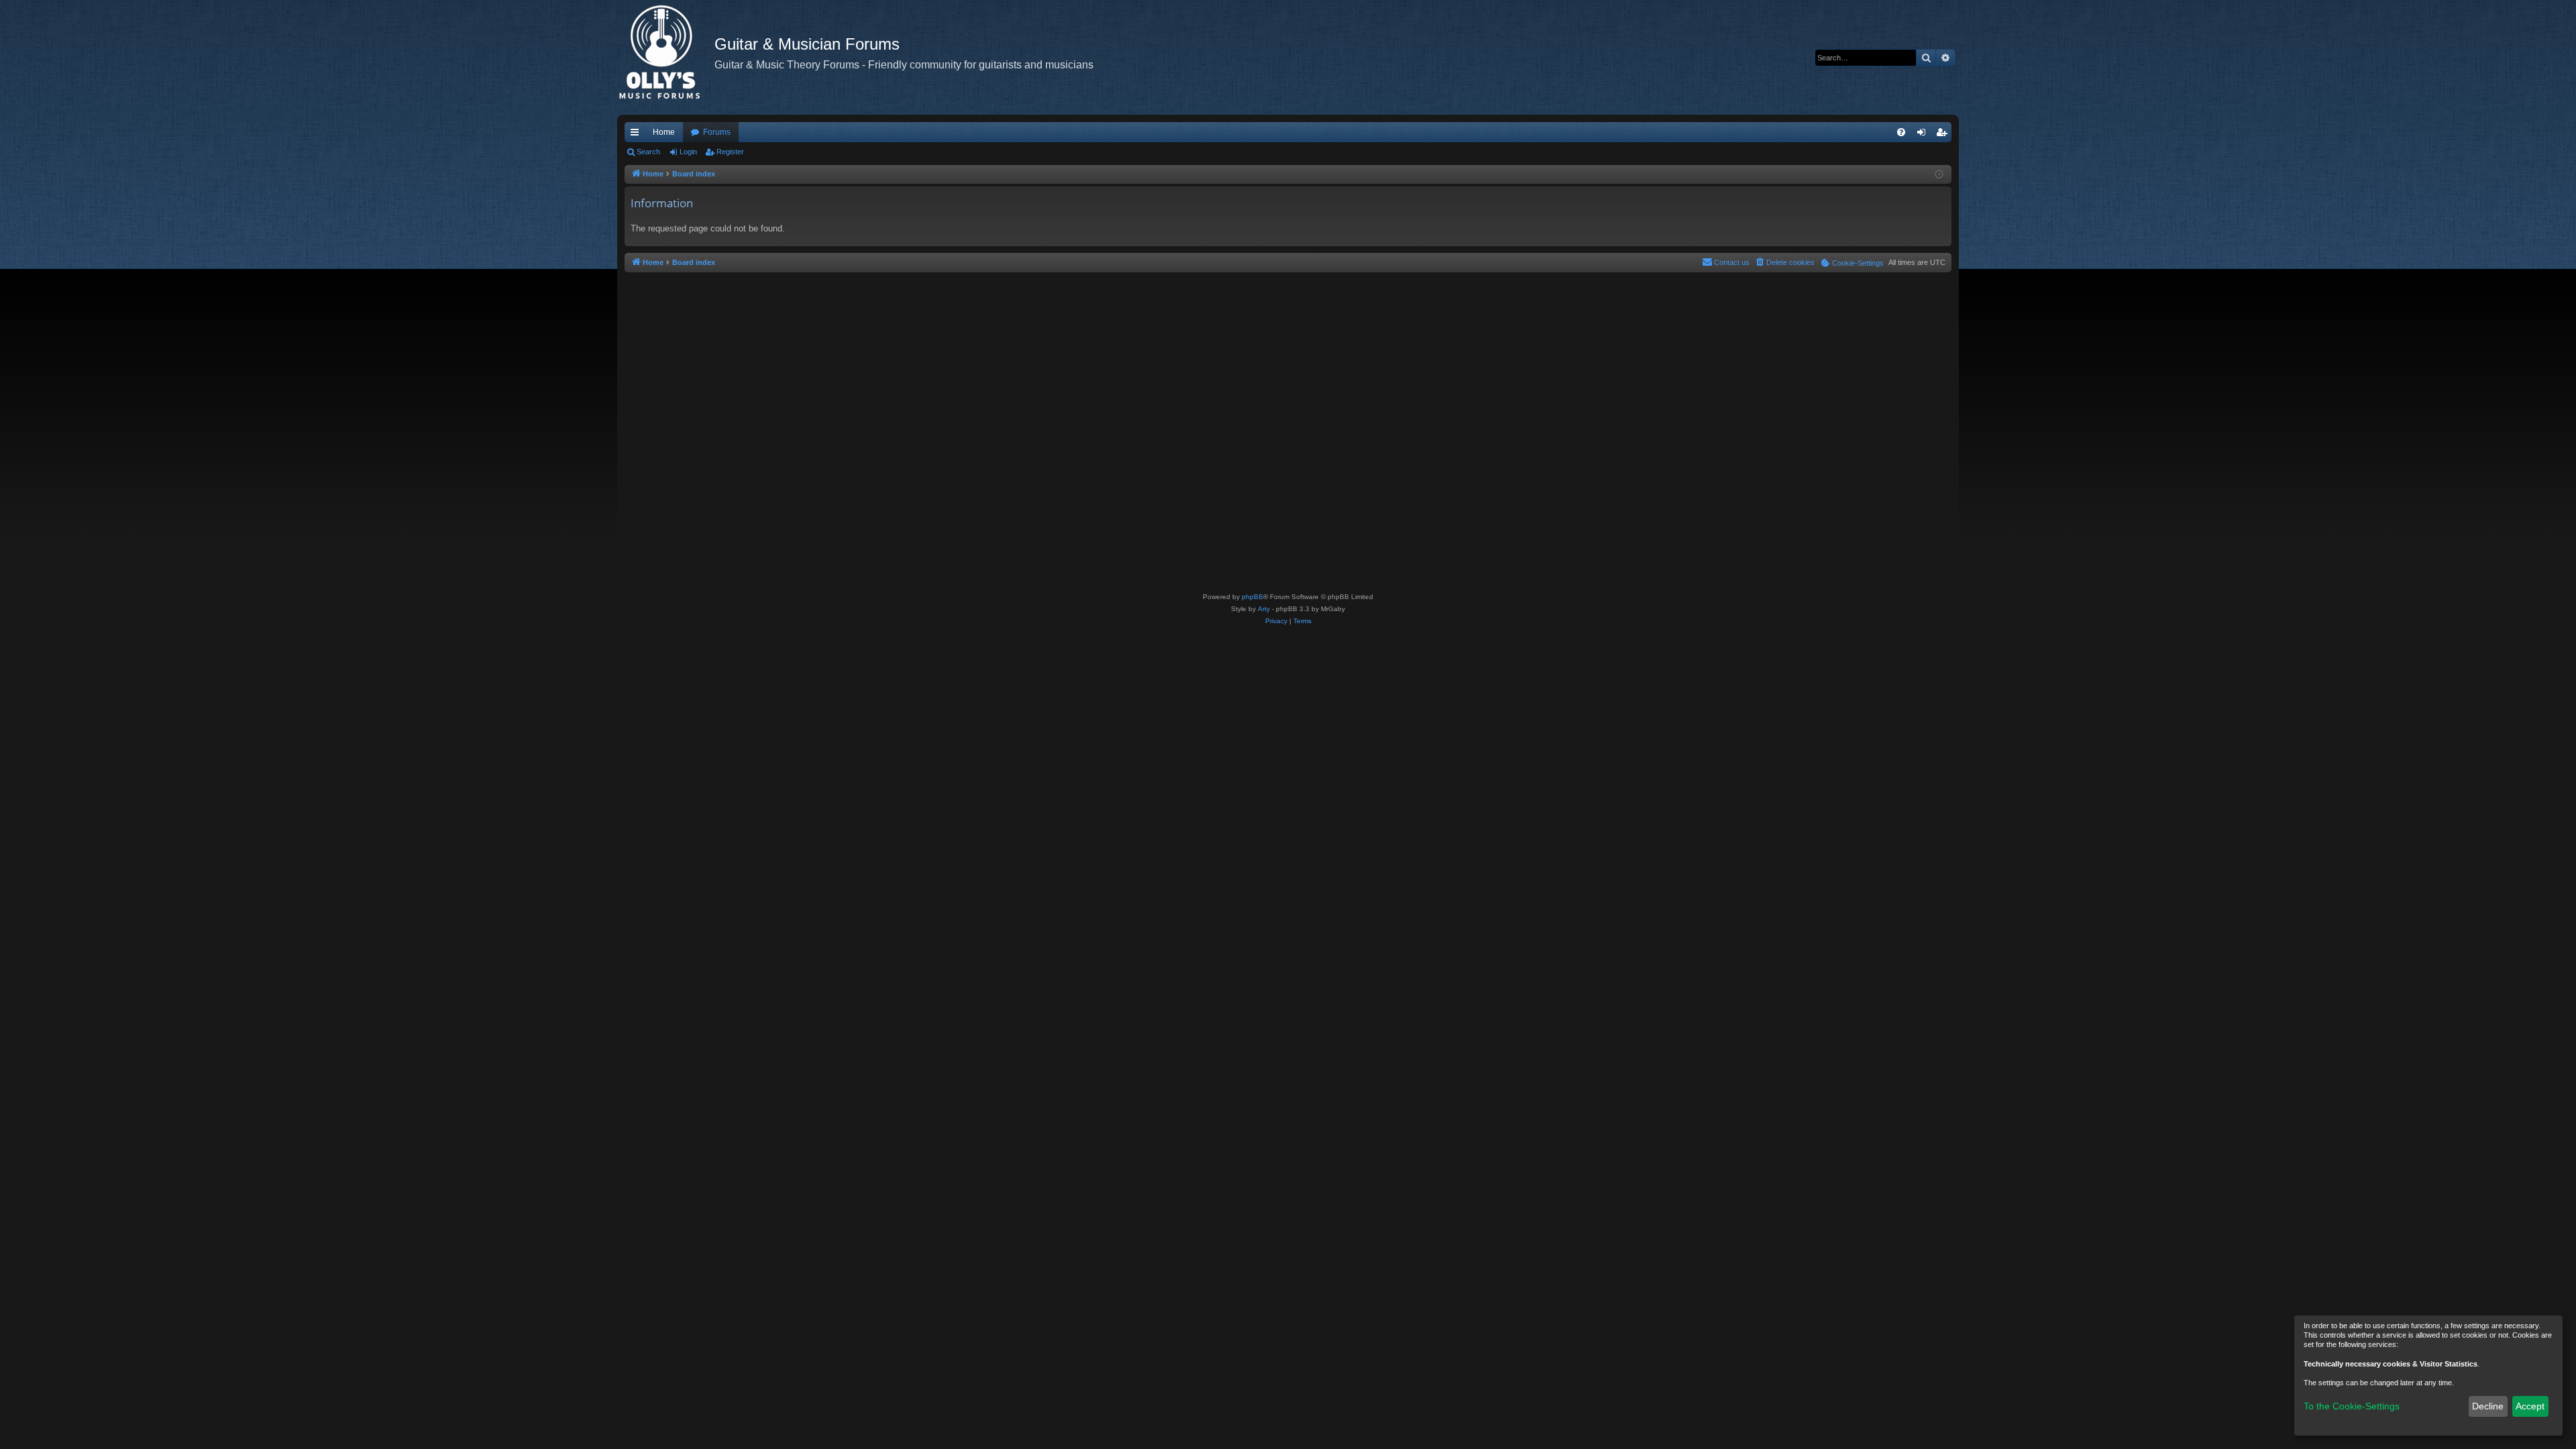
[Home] (666, 57)
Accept (2530, 1406)
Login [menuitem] (1924, 135)
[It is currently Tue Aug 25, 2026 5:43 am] (1939, 175)
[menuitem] (1901, 132)
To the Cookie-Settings (2352, 1406)
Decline (2488, 1406)
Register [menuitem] (1944, 135)
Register (730, 152)
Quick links (637, 135)
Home (664, 132)
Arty (1264, 609)
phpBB (1252, 597)
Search (648, 152)
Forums (717, 132)
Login (688, 152)
